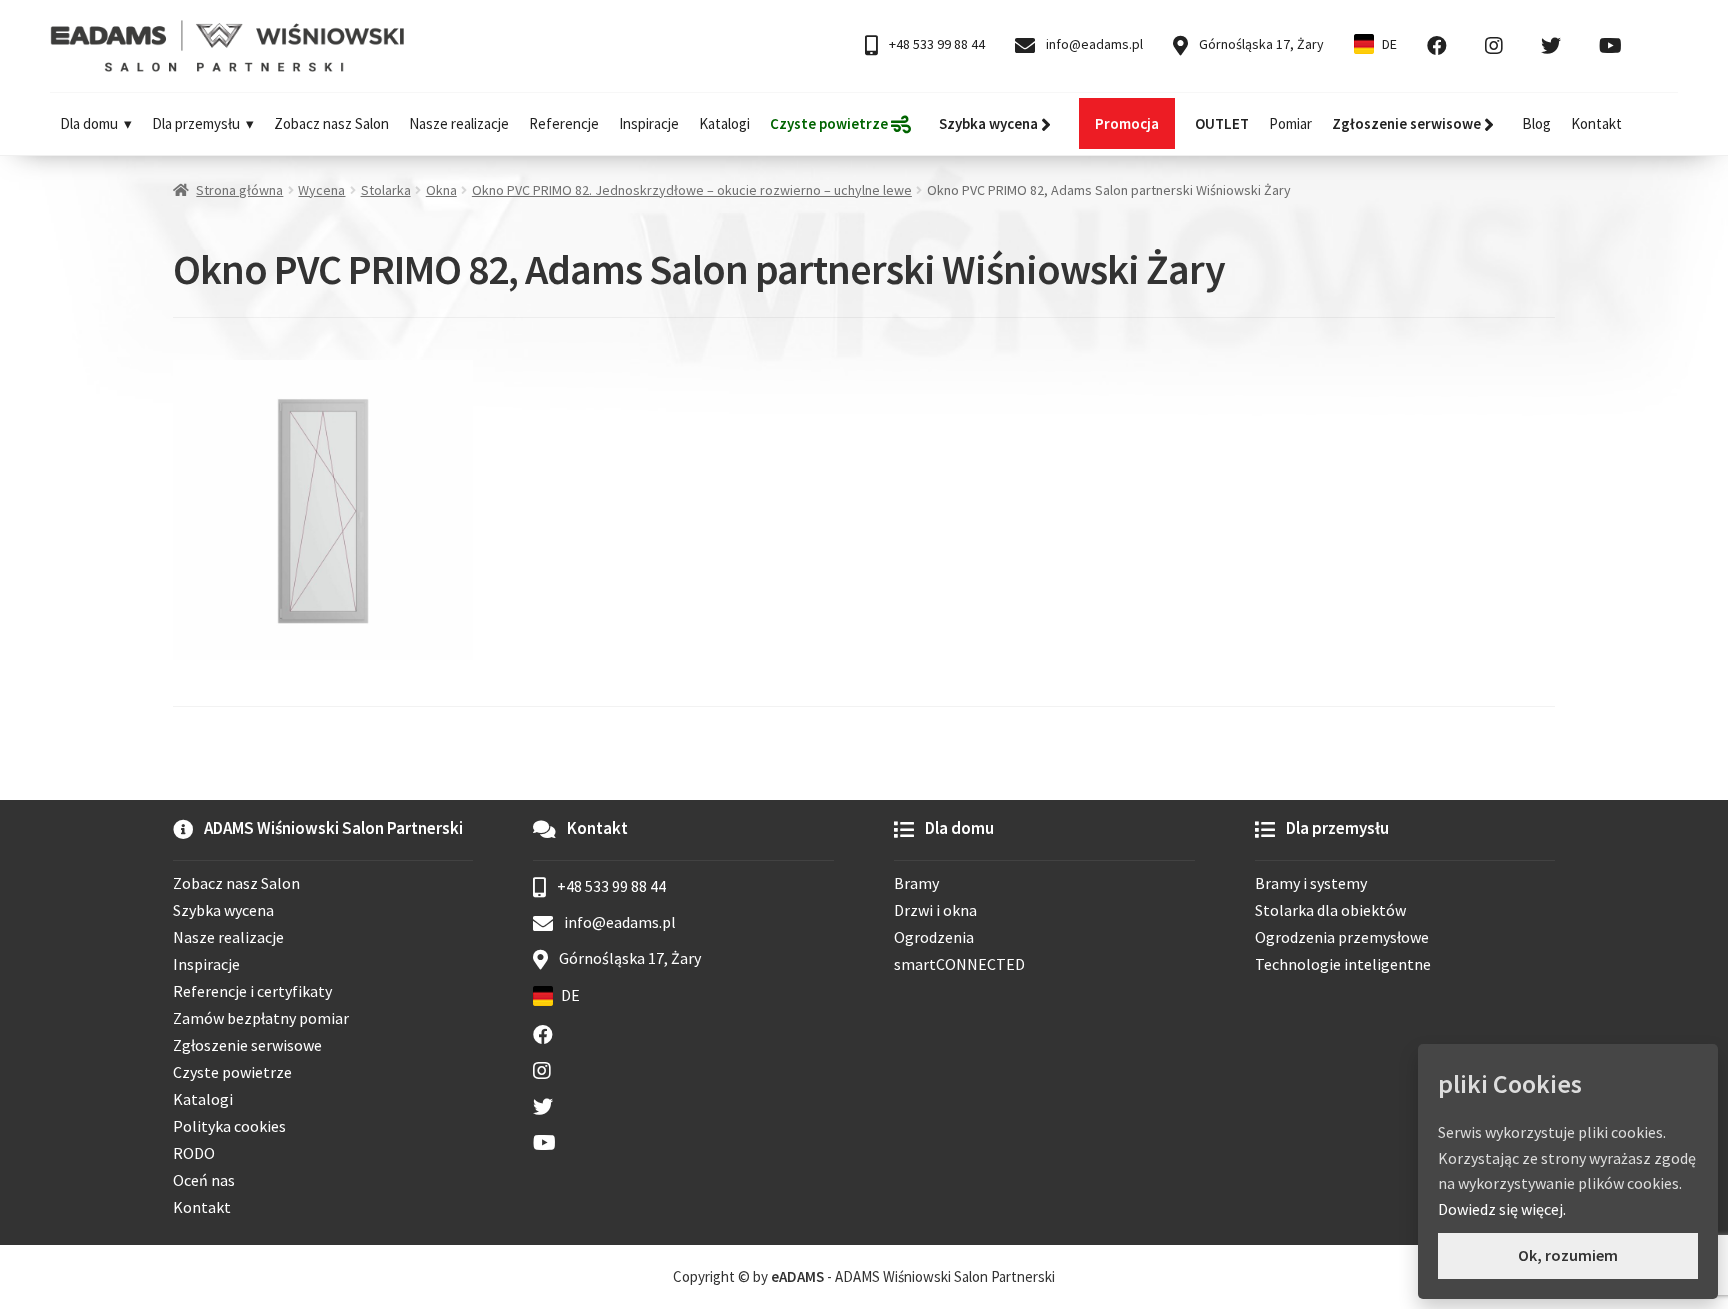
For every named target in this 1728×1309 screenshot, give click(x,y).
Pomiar (1290, 123)
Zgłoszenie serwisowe (247, 1045)
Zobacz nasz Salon (331, 123)
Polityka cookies (229, 1126)
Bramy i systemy (1311, 883)
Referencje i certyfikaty (252, 991)
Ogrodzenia (934, 937)
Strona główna (239, 190)
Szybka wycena (223, 910)
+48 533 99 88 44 (935, 44)
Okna (441, 190)
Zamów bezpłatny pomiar (261, 1018)
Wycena (321, 190)
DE (1389, 44)
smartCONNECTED (959, 964)
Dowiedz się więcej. (1502, 1209)
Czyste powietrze (232, 1072)
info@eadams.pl (1093, 44)
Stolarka (386, 190)
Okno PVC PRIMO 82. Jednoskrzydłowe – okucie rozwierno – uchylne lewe (692, 190)
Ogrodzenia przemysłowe (1342, 937)
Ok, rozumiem (1568, 1255)
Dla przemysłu (196, 123)
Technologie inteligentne (1343, 964)
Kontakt (1596, 123)
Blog (1536, 123)
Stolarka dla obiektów (1330, 910)
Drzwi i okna (935, 910)
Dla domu (89, 123)
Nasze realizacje (459, 123)
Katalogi (724, 123)
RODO (194, 1153)
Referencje (564, 123)
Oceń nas (204, 1180)
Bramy (916, 883)
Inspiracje (649, 123)
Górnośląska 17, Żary (1260, 44)
